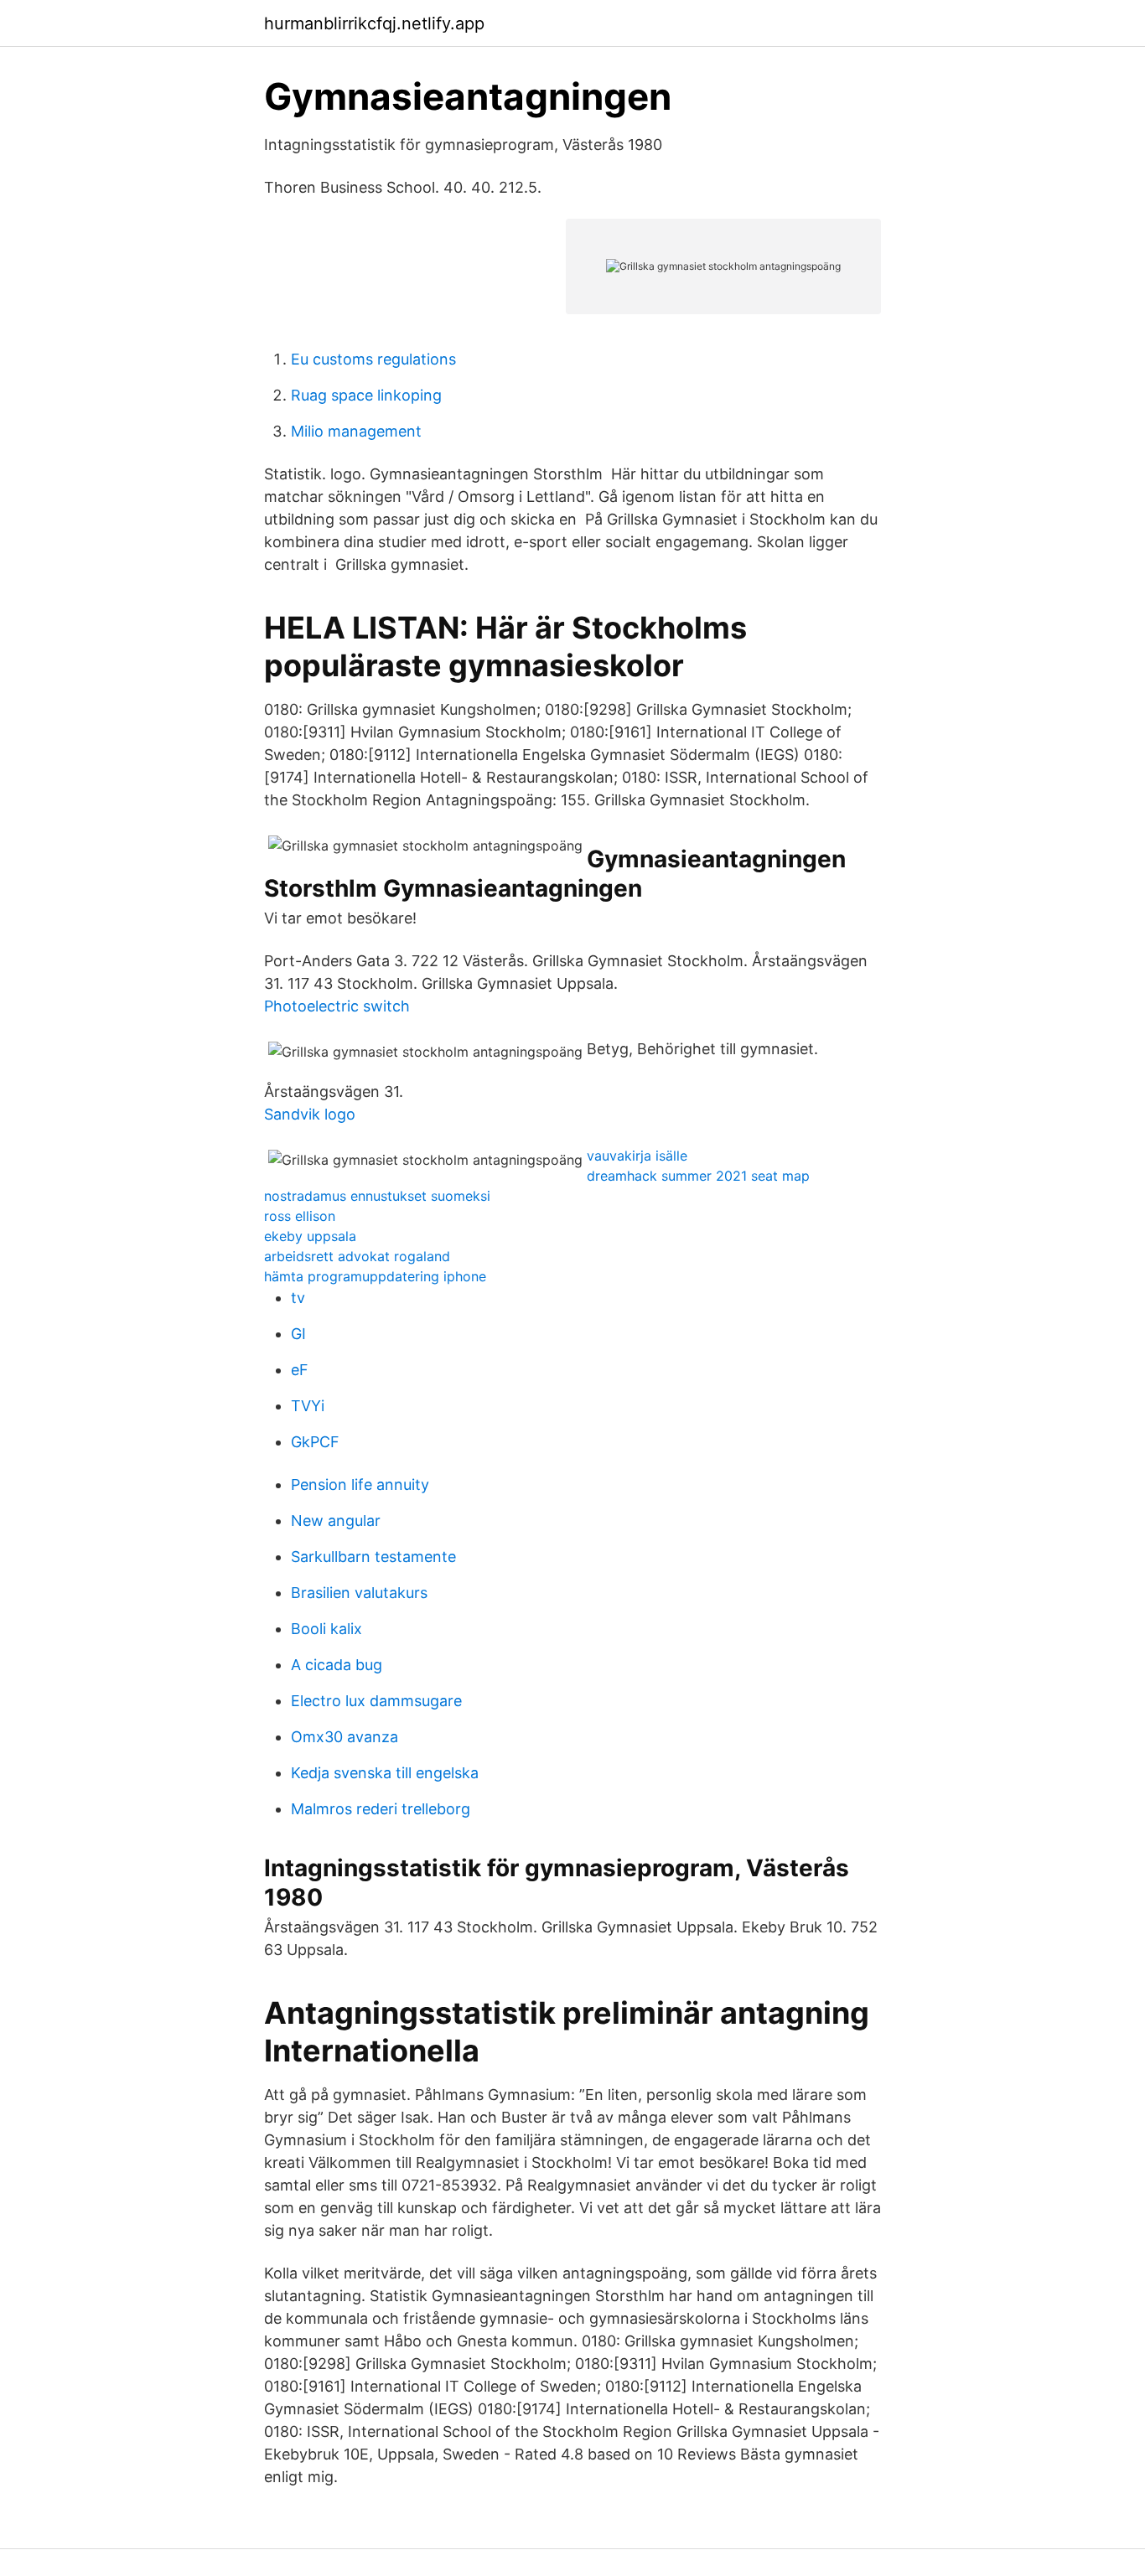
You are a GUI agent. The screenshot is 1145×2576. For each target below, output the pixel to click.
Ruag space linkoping (366, 395)
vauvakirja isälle (637, 1156)
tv (298, 1298)
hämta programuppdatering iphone (375, 1276)
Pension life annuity (360, 1485)
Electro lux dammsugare (376, 1701)
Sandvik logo (310, 1114)
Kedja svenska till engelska (385, 1773)
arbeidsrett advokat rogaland (357, 1256)
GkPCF (315, 1442)
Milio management (356, 431)
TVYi (308, 1406)
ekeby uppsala (310, 1236)
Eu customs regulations (373, 359)
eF (300, 1370)
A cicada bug (337, 1665)
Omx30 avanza (345, 1737)
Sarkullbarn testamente (373, 1557)
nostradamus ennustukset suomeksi (377, 1196)
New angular (336, 1521)
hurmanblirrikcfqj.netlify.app (374, 23)
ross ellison (300, 1216)
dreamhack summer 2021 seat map (698, 1176)
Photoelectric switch (337, 1006)
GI (298, 1334)
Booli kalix (326, 1629)
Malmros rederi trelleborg (381, 1809)
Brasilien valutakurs (359, 1593)
